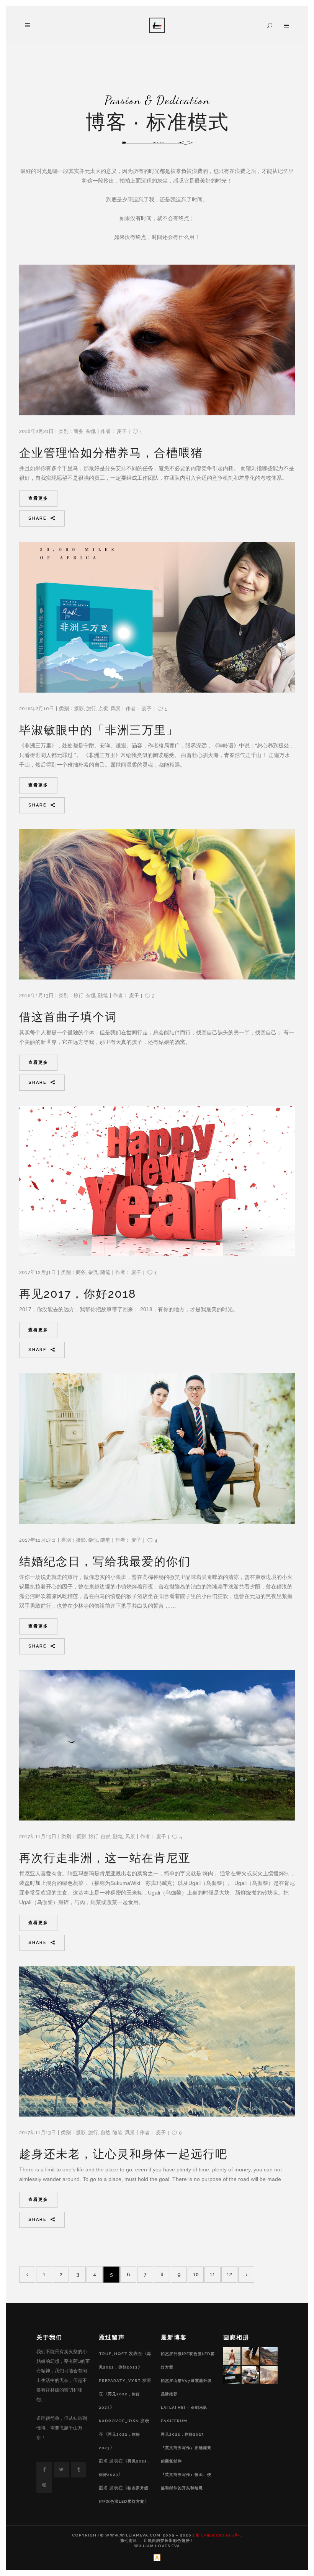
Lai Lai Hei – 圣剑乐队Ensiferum (184, 2414)
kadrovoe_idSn (119, 2421)
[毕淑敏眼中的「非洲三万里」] (157, 617)
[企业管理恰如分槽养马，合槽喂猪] (157, 340)
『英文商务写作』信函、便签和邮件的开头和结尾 (186, 2481)
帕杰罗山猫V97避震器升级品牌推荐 (186, 2387)
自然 (106, 1836)
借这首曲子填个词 (68, 1017)
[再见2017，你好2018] (157, 1181)
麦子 (122, 431)
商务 (78, 431)
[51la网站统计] (157, 2560)
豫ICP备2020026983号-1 (219, 2535)
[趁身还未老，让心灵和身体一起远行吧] (157, 2042)
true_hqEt (113, 2354)
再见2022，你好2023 (182, 2434)
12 (229, 2274)
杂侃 (91, 431)
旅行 (91, 709)
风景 (116, 709)
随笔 (103, 995)
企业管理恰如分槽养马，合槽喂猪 (111, 453)
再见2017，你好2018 (78, 1294)
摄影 (79, 709)
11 (213, 2274)
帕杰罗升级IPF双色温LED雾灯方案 (188, 2360)
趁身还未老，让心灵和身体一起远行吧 (123, 2154)
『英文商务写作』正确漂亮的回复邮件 (186, 2454)
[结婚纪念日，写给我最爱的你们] (157, 1449)
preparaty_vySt (120, 2381)
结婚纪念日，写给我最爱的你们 (105, 1561)
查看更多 (38, 498)
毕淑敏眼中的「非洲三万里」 (99, 730)
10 (196, 2274)
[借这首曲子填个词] (157, 904)
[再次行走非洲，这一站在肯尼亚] (157, 1745)
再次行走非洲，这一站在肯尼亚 (105, 1858)
